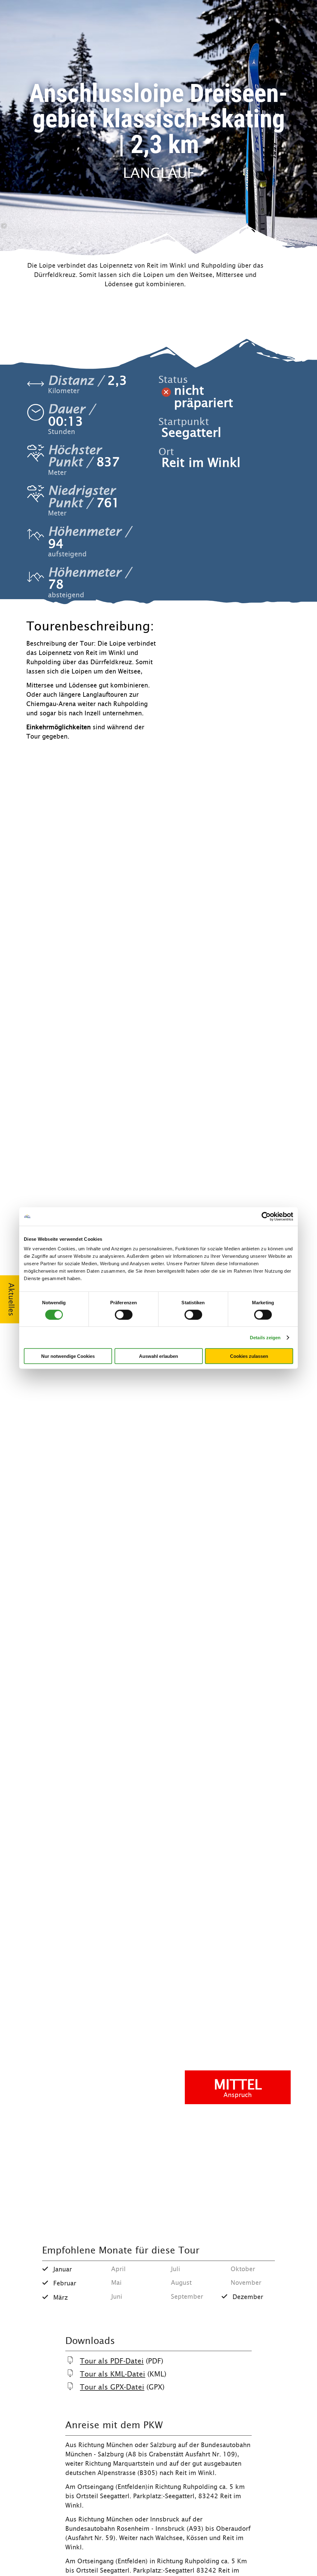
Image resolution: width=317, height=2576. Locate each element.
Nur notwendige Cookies (68, 1356)
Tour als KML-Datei (113, 2374)
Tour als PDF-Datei (112, 2361)
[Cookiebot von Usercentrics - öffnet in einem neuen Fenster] (266, 1216)
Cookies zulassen (249, 1356)
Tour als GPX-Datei (112, 2387)
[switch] (124, 1314)
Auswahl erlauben (158, 1356)
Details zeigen (265, 1337)
